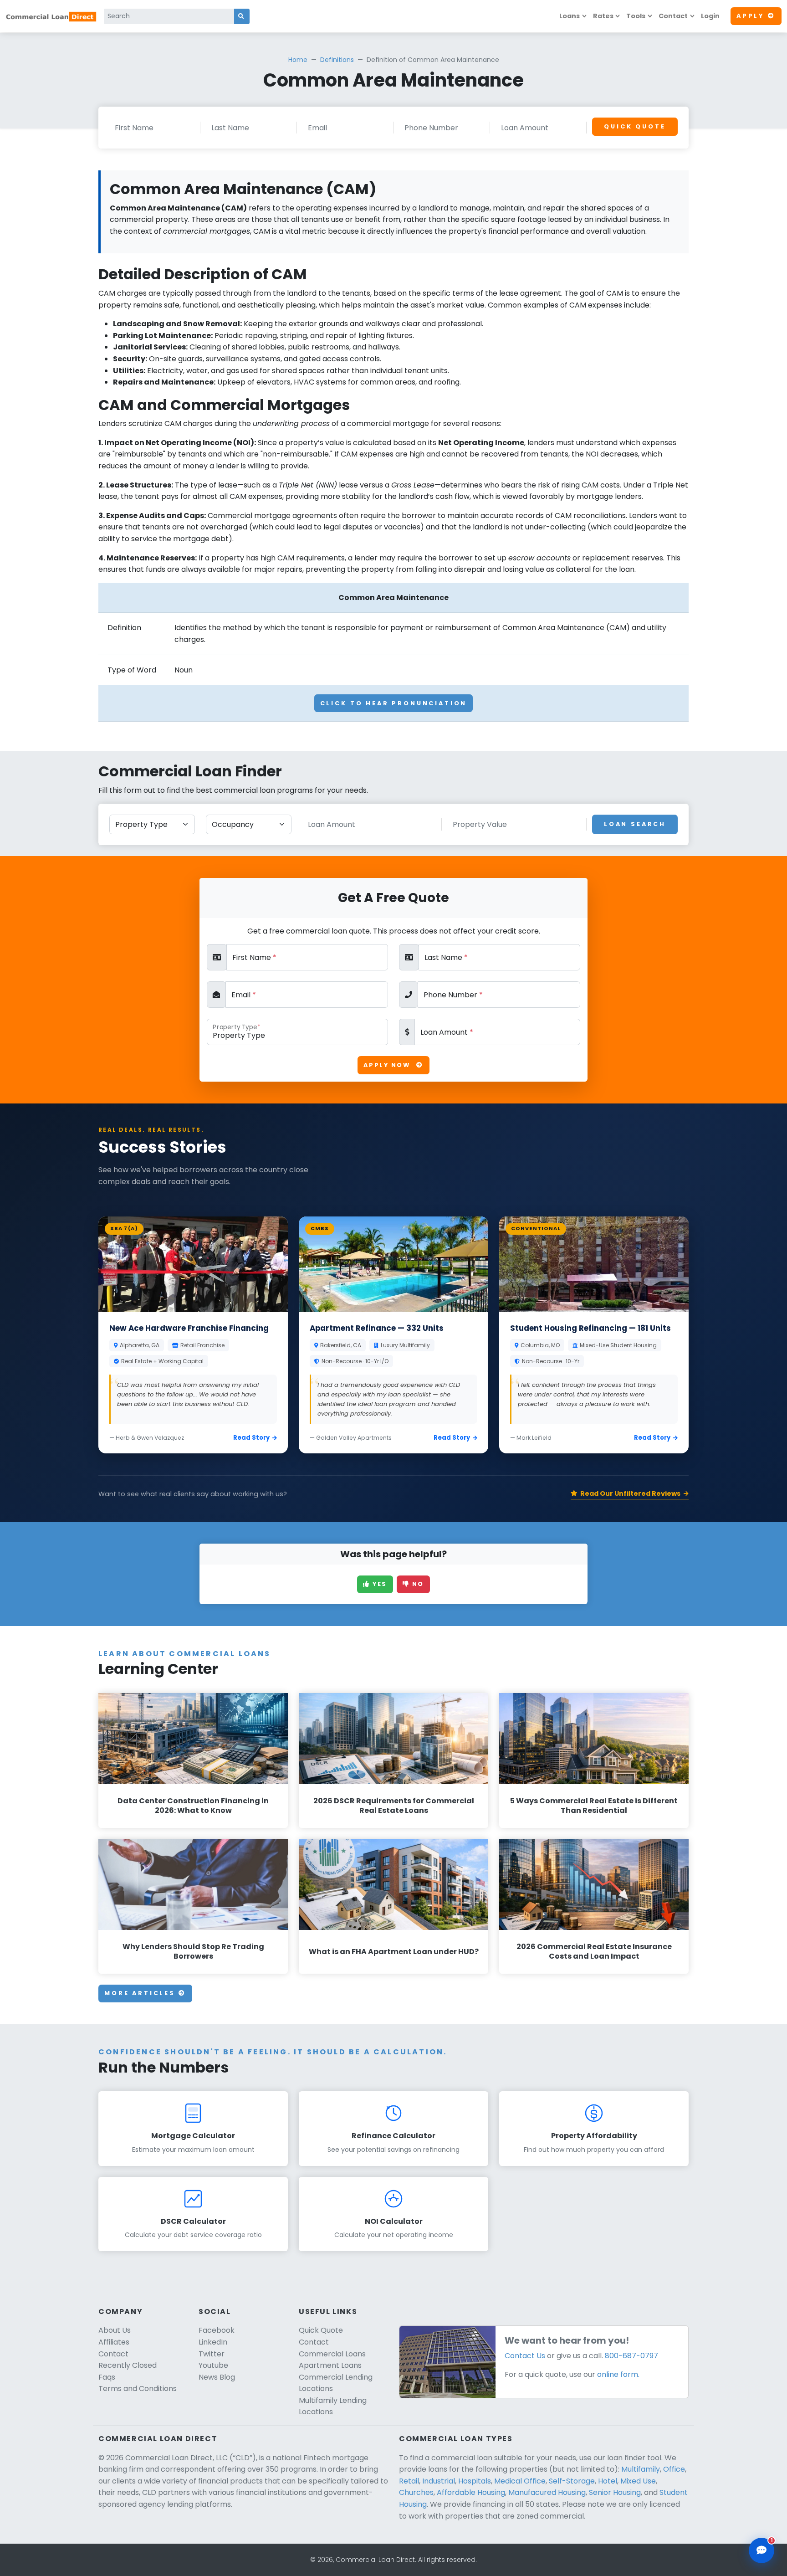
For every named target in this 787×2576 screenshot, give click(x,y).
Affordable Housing (471, 2492)
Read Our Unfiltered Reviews (630, 1493)
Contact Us (525, 2356)
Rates (603, 16)
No (417, 1584)
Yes (379, 1584)
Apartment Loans (330, 2365)
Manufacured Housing (547, 2492)
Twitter (212, 2354)
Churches (416, 2492)
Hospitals (475, 2481)
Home (298, 60)
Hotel (608, 2481)
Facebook (217, 2330)
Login (710, 16)
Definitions (337, 60)
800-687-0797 (631, 2356)
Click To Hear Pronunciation (394, 703)
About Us (115, 2330)
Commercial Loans (332, 2354)
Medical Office (520, 2481)
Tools (636, 16)
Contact (673, 16)
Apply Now (388, 1065)
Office (674, 2469)
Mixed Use (638, 2481)
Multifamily (641, 2469)
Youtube (213, 2365)
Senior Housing (615, 2492)
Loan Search (635, 824)
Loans (570, 16)
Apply (750, 16)
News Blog (217, 2377)
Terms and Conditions (138, 2389)
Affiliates (114, 2342)
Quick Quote (635, 126)
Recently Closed (128, 2365)
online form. (618, 2374)
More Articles (141, 1993)
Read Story (251, 1438)
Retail (409, 2481)
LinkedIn (213, 2342)
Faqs (107, 2377)
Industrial (439, 2481)
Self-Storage (572, 2481)
